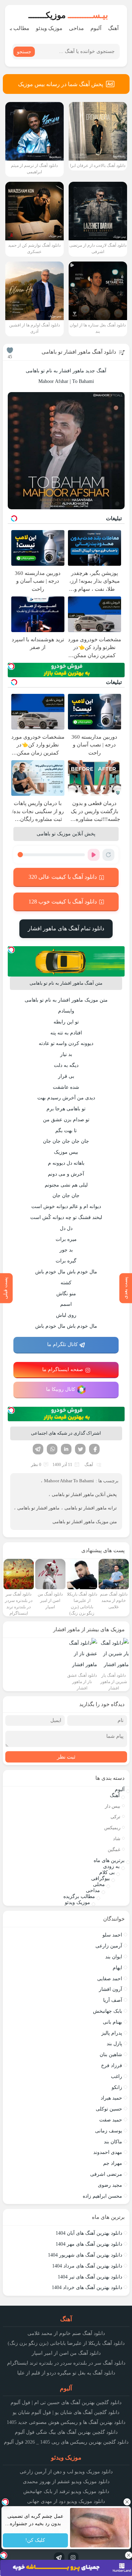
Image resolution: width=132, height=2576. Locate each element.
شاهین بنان (111, 2055)
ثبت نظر (66, 1757)
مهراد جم (113, 2163)
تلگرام (38, 1449)
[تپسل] (11, 666)
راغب (117, 2076)
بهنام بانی (112, 2022)
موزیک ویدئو (49, 28)
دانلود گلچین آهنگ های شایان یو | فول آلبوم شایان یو (66, 2412)
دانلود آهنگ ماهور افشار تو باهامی (79, 352)
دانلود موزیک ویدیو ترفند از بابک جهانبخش (66, 2491)
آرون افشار (111, 1989)
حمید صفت (111, 2120)
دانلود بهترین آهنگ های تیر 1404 (90, 2277)
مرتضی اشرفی (106, 2174)
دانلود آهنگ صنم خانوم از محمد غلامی (66, 2333)
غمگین (114, 1850)
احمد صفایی (110, 1979)
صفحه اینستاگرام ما (63, 1370)
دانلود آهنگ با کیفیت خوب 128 (63, 902)
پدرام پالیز (112, 2033)
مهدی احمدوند (108, 2152)
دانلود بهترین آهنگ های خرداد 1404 (87, 2287)
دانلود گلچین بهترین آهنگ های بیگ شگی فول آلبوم (66, 2432)
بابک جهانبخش (108, 2011)
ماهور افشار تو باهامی (38, 1508)
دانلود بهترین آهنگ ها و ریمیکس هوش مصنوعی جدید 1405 (66, 2422)
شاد (117, 1839)
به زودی (111, 1866)
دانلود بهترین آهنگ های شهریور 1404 (85, 2255)
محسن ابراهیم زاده (102, 2196)
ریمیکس (112, 1828)
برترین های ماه (109, 1860)
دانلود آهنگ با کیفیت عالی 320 (63, 877)
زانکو (117, 2087)
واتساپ (52, 1449)
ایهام (117, 1968)
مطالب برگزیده (79, 1896)
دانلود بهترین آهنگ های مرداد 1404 (87, 2266)
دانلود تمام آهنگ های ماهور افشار (66, 928)
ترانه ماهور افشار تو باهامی (91, 1508)
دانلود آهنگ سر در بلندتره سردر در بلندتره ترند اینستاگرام (66, 2363)
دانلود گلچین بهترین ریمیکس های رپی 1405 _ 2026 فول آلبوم (66, 2442)
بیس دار (113, 1806)
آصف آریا (113, 2000)
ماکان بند (113, 2142)
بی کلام (107, 1872)
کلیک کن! (35, 2541)
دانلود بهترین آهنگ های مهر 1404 (89, 2244)
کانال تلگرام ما (62, 1344)
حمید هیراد (111, 2098)
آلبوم (96, 28)
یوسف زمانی (109, 2131)
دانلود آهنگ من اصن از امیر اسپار (66, 2353)
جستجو (24, 52)
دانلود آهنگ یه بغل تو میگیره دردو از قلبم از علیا (66, 2373)
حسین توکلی (109, 2109)
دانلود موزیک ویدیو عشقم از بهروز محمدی (66, 2482)
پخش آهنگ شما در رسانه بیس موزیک (61, 84)
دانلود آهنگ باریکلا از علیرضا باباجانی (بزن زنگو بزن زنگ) (66, 2343)
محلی (99, 1884)
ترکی (115, 1817)
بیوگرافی (100, 1878)
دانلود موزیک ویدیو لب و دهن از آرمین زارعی (66, 2472)
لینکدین (66, 1449)
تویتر (80, 1449)
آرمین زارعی (109, 1946)
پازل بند (114, 2044)
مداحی (76, 28)
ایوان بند (114, 1957)
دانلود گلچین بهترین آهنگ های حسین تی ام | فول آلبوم (66, 2403)
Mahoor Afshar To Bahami (69, 1481)
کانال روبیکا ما (61, 1389)
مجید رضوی (110, 2185)
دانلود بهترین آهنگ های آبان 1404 (89, 2233)
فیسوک (94, 1449)
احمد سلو (112, 1935)
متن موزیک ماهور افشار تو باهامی (85, 1522)
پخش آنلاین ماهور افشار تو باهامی (84, 1494)
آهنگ (113, 28)
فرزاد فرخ (112, 2065)
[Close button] (127, 2502)
